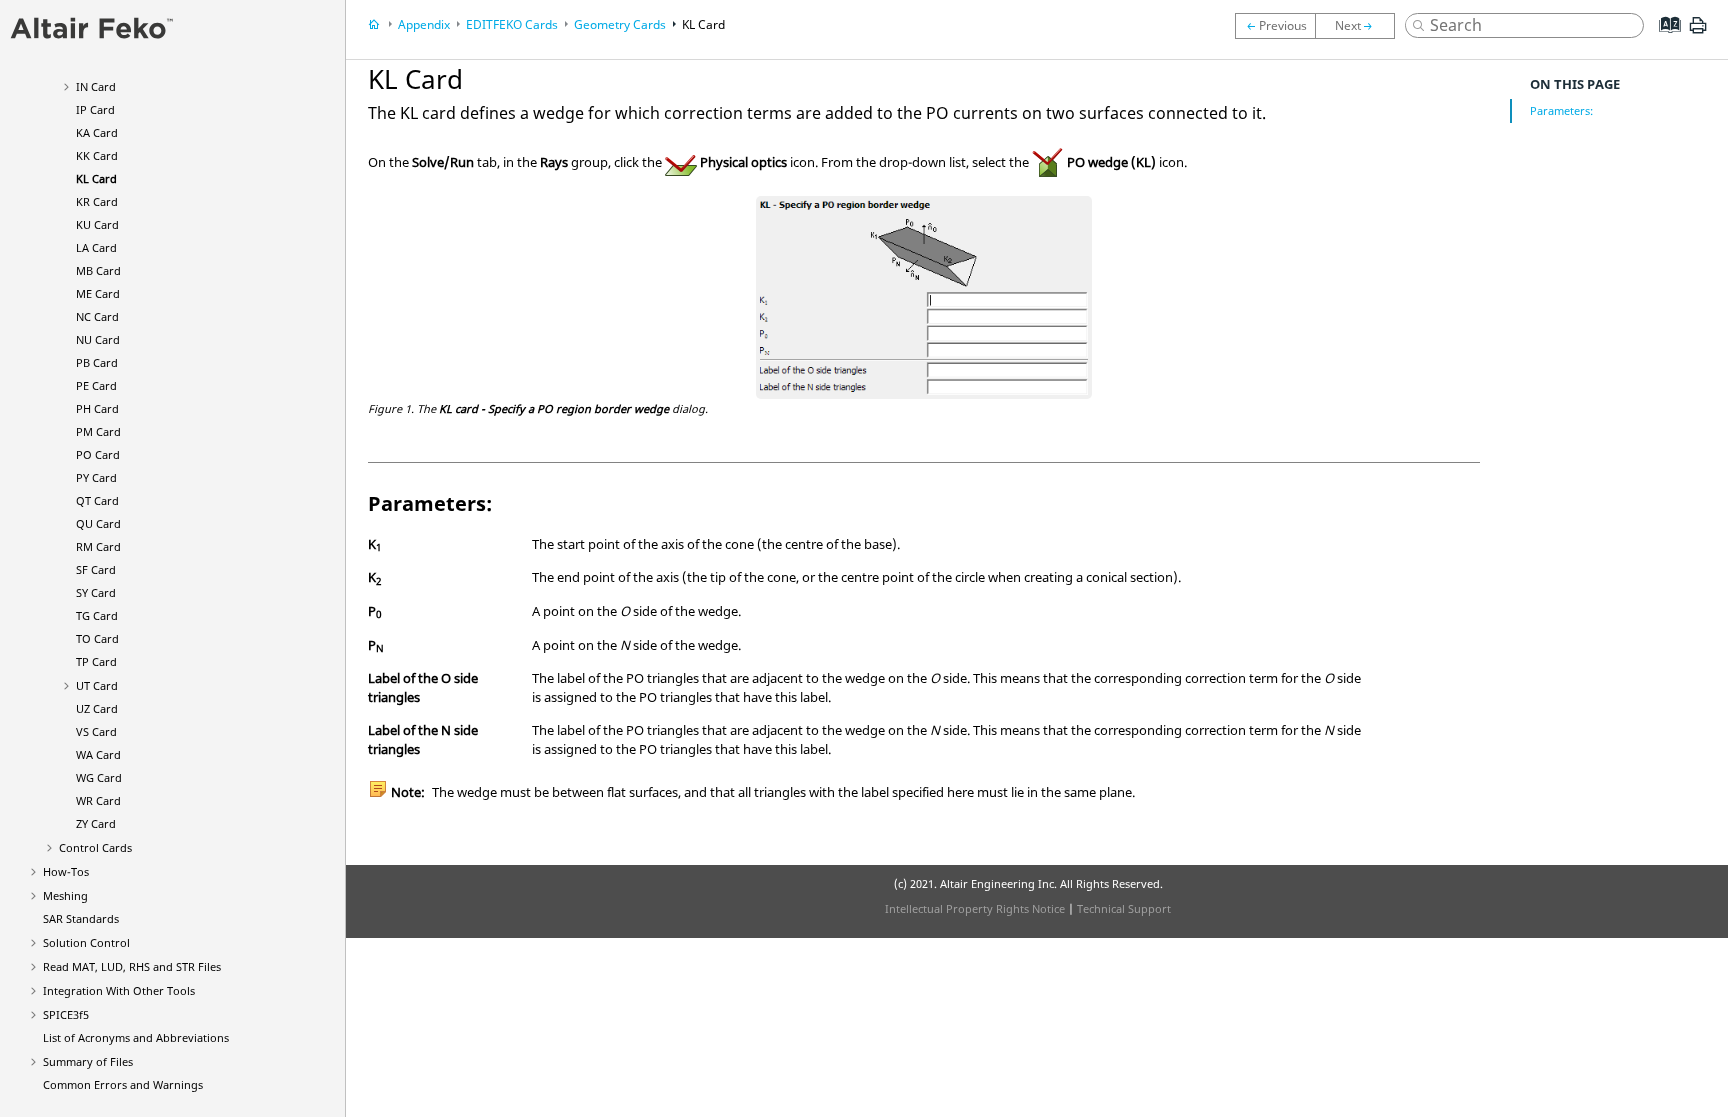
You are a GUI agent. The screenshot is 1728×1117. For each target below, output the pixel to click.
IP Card (95, 109)
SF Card (96, 569)
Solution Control (86, 942)
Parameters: (1561, 110)
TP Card (96, 661)
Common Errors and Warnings (123, 1084)
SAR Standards (81, 918)
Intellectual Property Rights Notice (975, 908)
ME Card (98, 293)
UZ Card (97, 708)
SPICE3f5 (66, 1014)
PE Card (96, 385)
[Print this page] (1698, 33)
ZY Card (96, 823)
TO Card (97, 638)
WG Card (99, 777)
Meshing (65, 895)
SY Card (96, 592)
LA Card (96, 247)
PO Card (98, 454)
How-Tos (66, 871)
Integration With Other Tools (119, 990)
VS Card (96, 731)
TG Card (97, 615)
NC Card (97, 316)
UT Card (97, 685)
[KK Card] (1275, 26)
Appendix (424, 24)
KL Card (96, 178)
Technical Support (1124, 908)
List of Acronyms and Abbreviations (136, 1037)
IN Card (96, 86)
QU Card (98, 523)
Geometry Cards (620, 24)
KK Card (97, 155)
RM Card (98, 546)
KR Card (97, 201)
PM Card (98, 431)
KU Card (97, 224)
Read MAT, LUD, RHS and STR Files (132, 966)
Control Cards (95, 847)
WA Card (98, 754)
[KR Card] (1360, 26)
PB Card (97, 362)
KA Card (97, 132)
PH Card (97, 408)
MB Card (98, 270)
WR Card (98, 800)
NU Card (98, 339)
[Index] (1663, 40)
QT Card (97, 500)
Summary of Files (88, 1061)
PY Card (96, 477)
